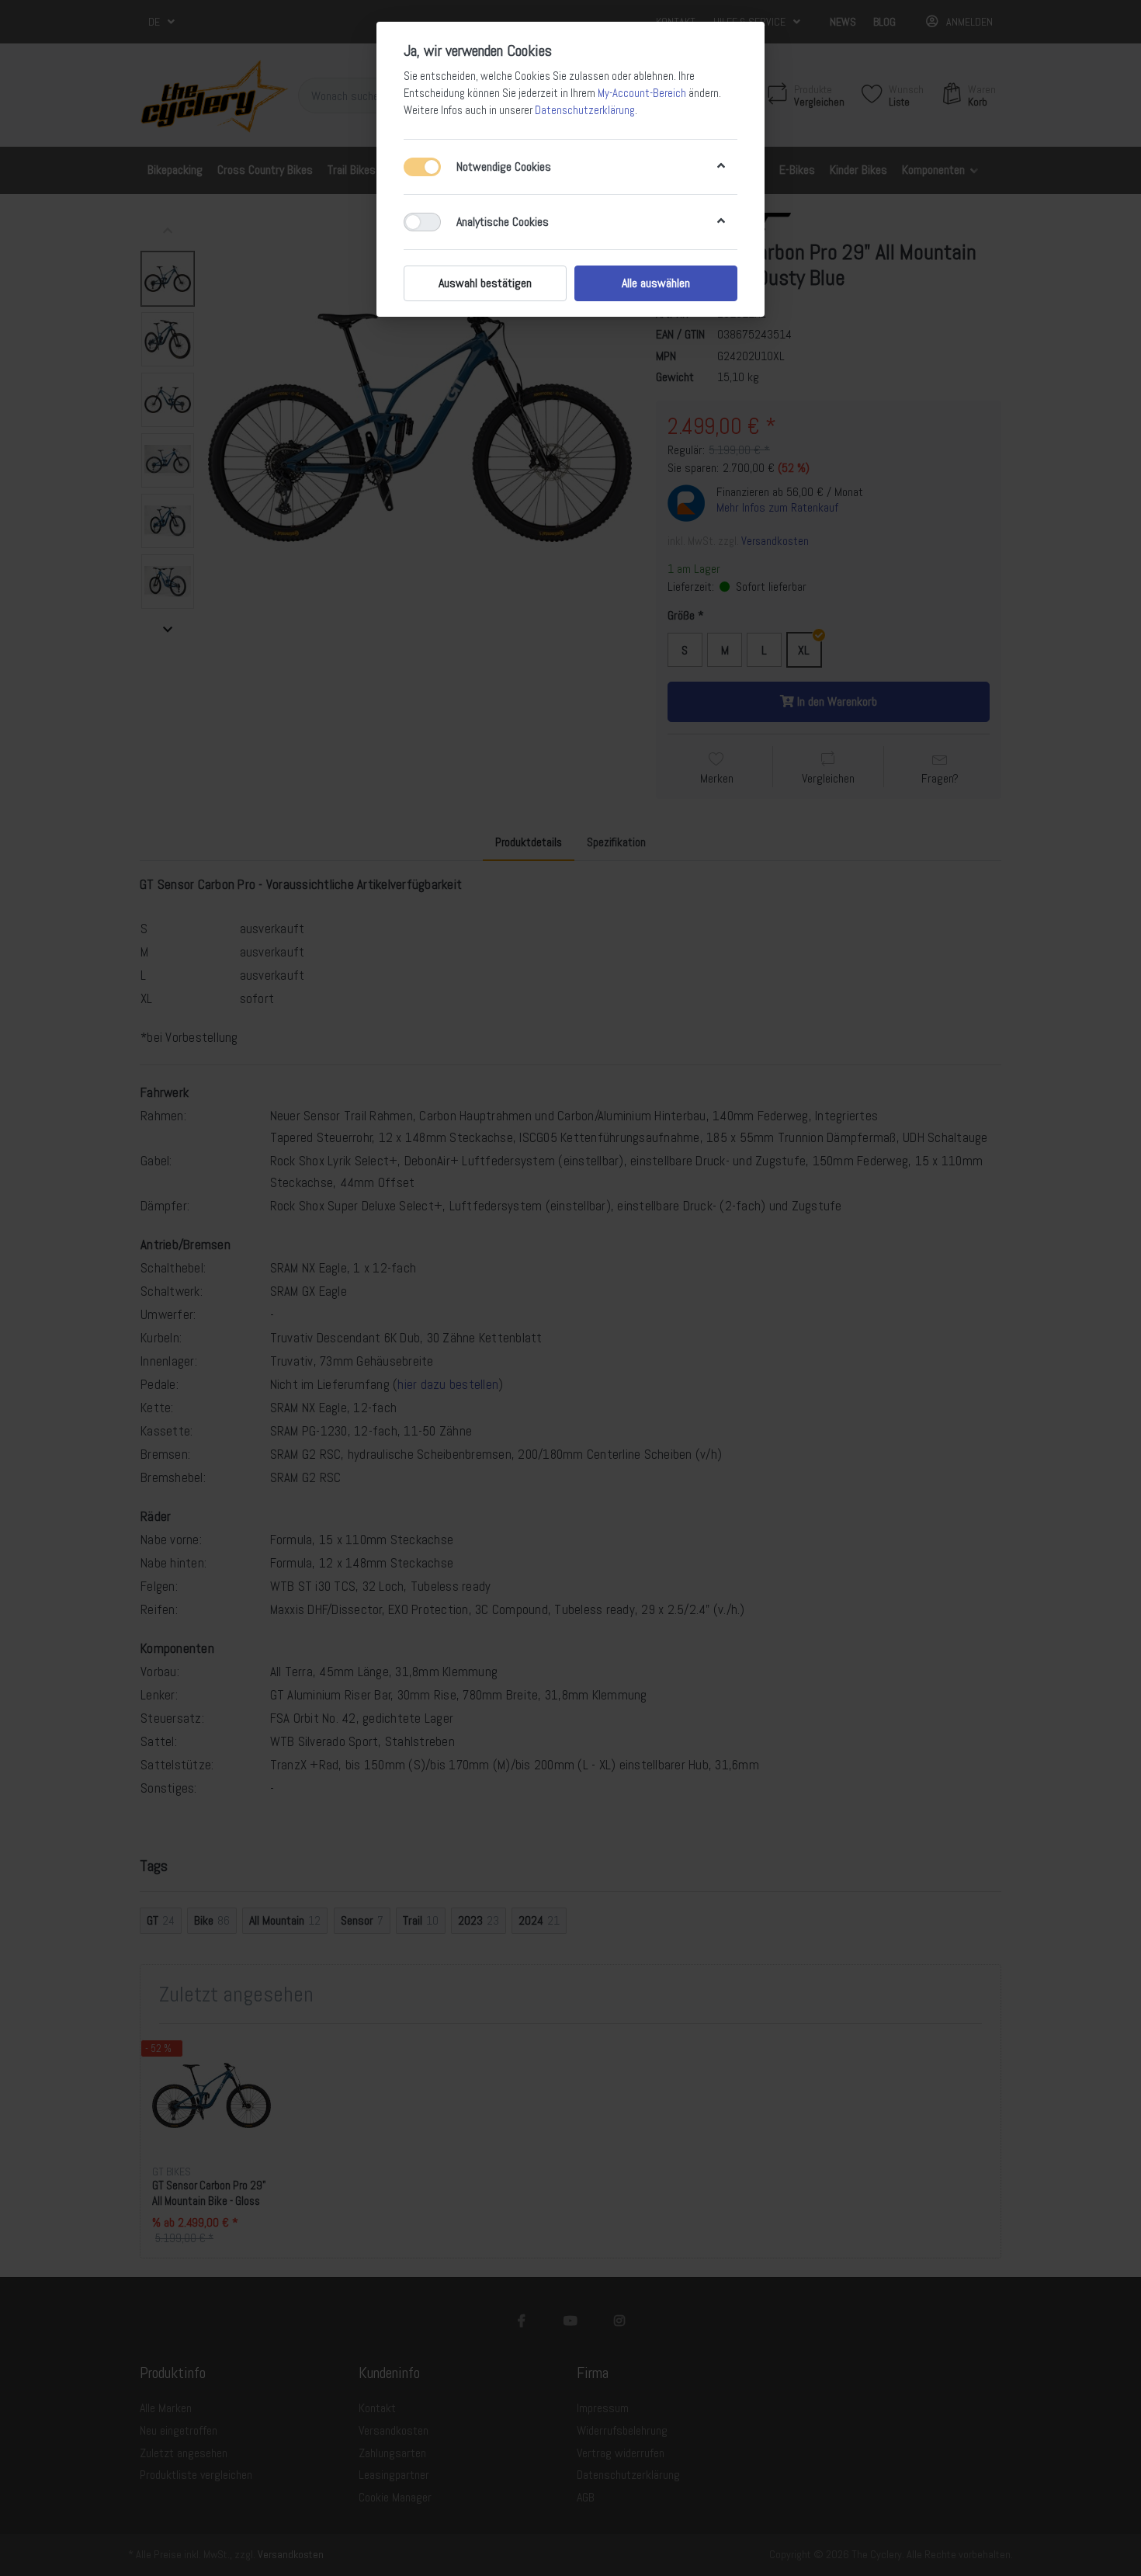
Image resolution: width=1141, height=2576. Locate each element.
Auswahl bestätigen (485, 283)
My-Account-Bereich (642, 93)
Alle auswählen (656, 283)
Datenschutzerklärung (585, 110)
